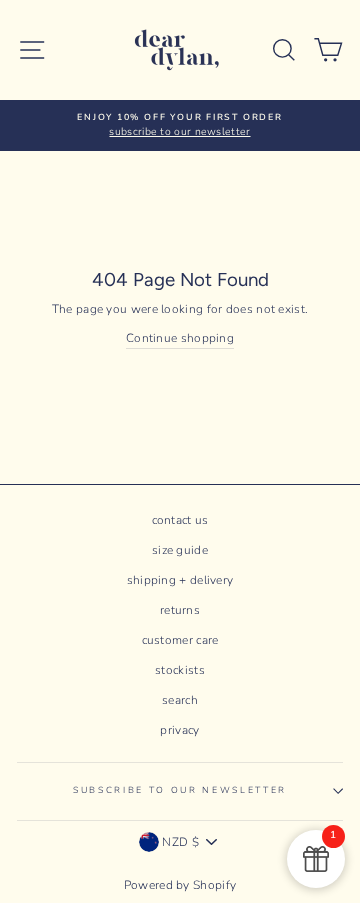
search (180, 700)
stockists (180, 670)
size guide (180, 550)
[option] (180, 125)
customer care (180, 640)
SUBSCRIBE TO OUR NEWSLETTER (180, 790)
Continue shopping (180, 338)
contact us (180, 520)
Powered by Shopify (180, 885)
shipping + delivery (180, 580)
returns (180, 610)
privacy (179, 730)
